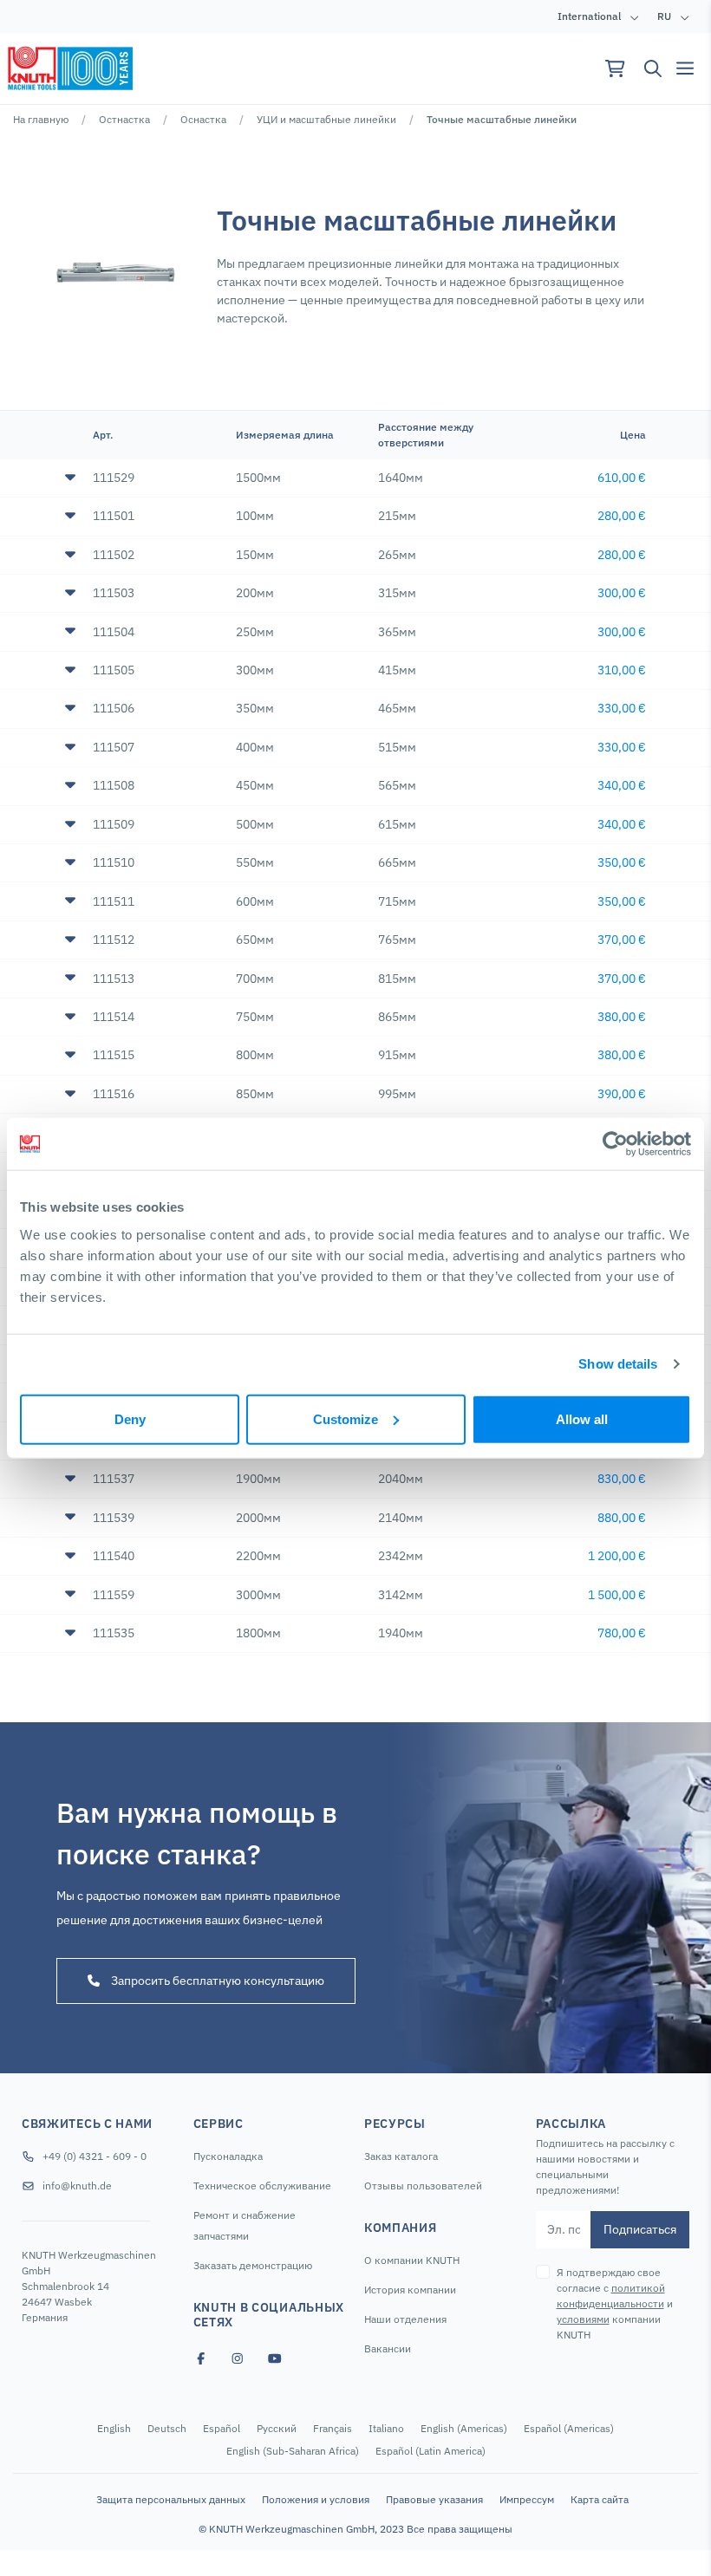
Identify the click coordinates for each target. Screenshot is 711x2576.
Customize (346, 1418)
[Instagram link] (238, 2359)
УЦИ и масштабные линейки (326, 119)
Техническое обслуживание (262, 2186)
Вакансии (388, 2348)
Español (222, 2428)
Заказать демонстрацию (253, 2265)
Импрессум (527, 2499)
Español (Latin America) (431, 2451)
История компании (410, 2290)
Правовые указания (434, 2499)
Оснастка (203, 119)
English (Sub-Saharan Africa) (293, 2451)
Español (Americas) (569, 2428)
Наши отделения (405, 2319)
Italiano (386, 2428)
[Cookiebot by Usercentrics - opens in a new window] (615, 1144)
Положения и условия (316, 2499)
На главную (41, 119)
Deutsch (167, 2428)
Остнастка (124, 119)
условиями (583, 2319)
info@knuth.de (77, 2186)
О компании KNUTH (412, 2260)
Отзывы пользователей (423, 2186)
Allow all (582, 1418)
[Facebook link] (201, 2359)
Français (333, 2428)
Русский (277, 2428)
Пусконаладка (228, 2156)
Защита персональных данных (171, 2499)
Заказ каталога (401, 2156)
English (114, 2428)
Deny (130, 1418)
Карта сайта (600, 2499)
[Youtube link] (275, 2359)
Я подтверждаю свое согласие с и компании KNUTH (615, 2303)
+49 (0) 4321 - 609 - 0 (95, 2156)
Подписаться (640, 2229)
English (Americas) (464, 2428)
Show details (618, 1364)
